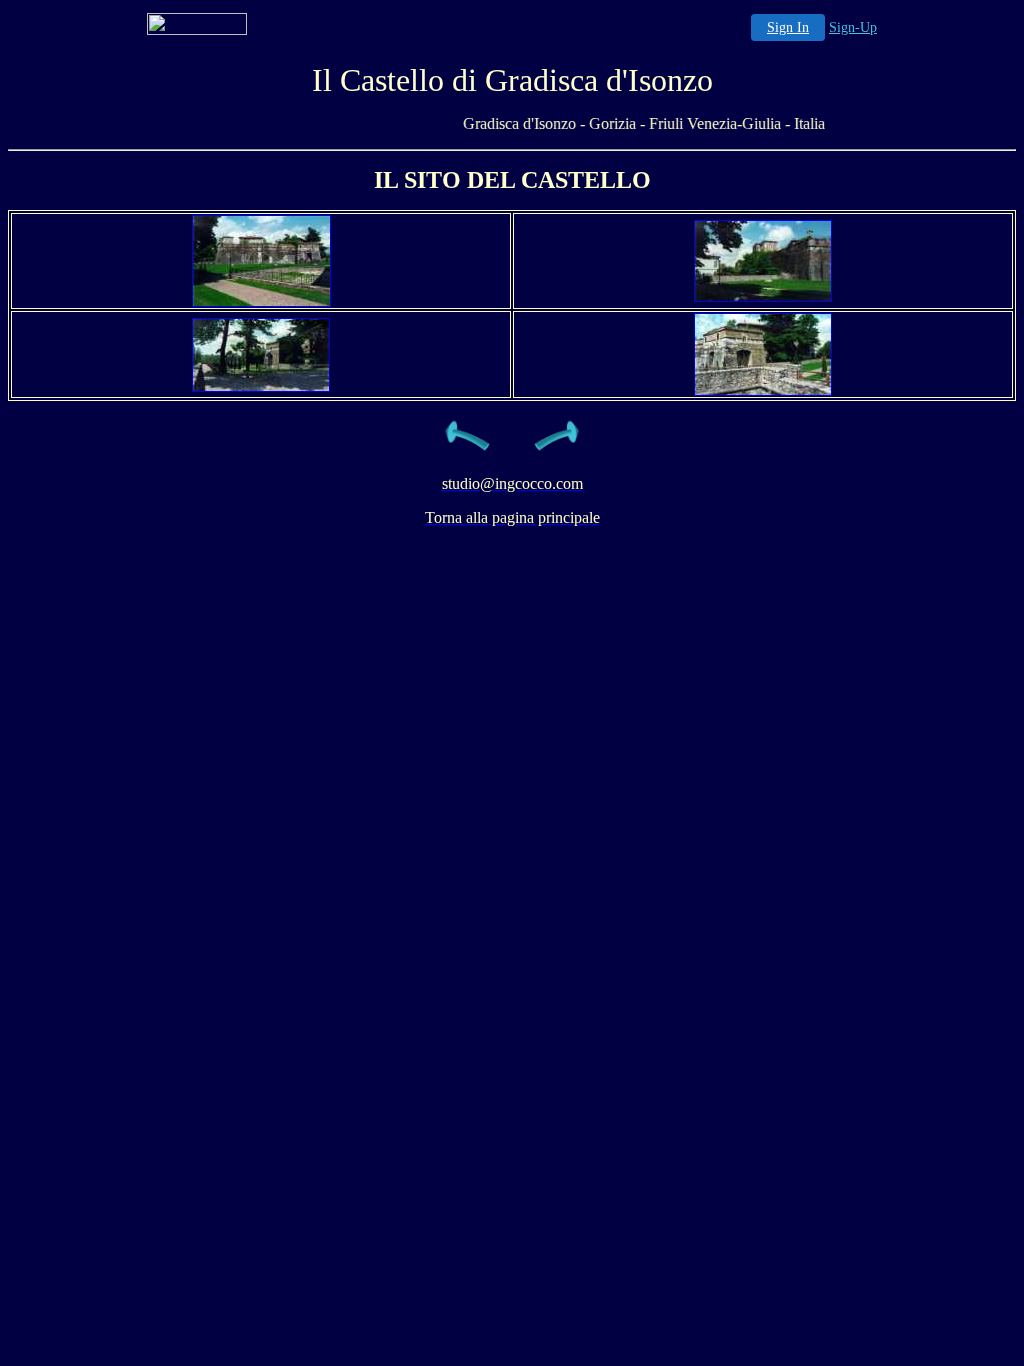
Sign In (788, 27)
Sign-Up (853, 27)
